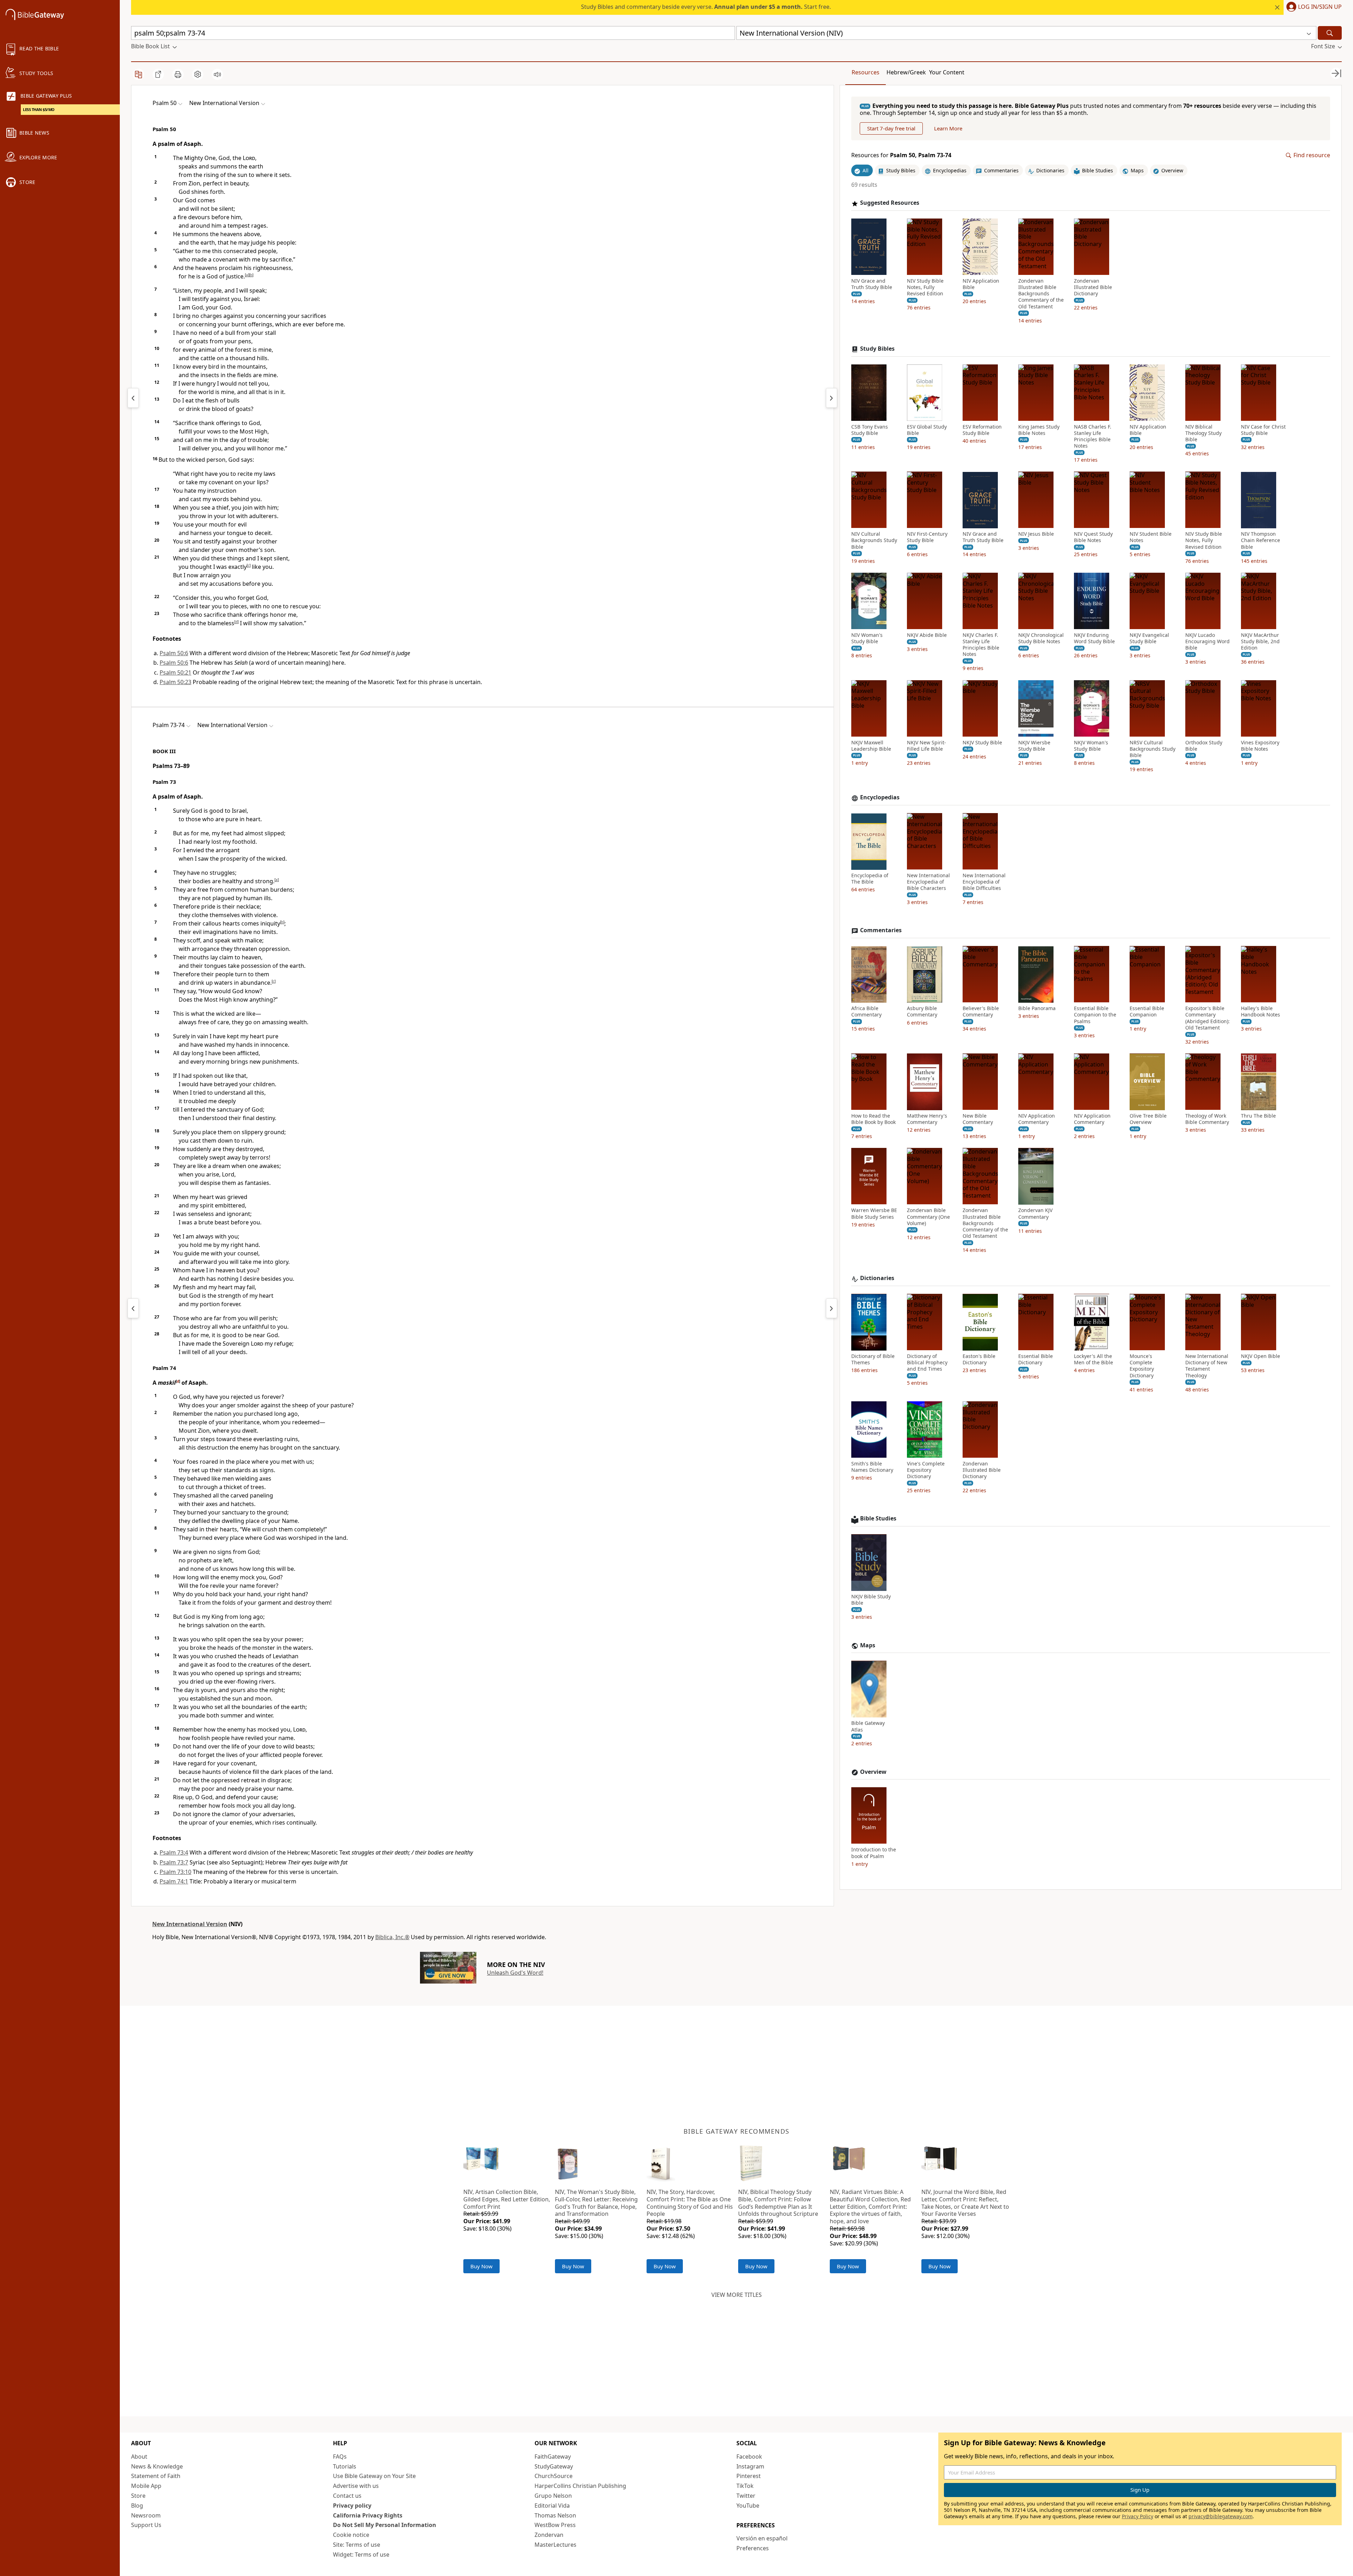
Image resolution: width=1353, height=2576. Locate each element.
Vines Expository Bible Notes (1260, 746)
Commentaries (881, 931)
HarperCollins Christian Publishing (580, 2486)
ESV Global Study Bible (927, 430)
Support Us (146, 2525)
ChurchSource (554, 2476)
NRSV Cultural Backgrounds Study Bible (1153, 749)
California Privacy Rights (368, 2515)
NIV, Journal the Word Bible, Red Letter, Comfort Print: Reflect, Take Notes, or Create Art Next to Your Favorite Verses (965, 2203)
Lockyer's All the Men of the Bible (1093, 1360)
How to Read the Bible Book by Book (873, 1119)
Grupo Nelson (553, 2496)
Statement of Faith (156, 2476)
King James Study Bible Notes (1039, 430)
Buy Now (481, 2266)
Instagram (750, 2466)
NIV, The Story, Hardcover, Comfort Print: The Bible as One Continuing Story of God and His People (690, 2203)
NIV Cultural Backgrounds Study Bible (874, 541)
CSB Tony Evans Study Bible (870, 430)
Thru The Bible (1258, 1116)
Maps (868, 1645)
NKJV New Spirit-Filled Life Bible (926, 746)
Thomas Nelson (555, 2515)
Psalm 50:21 (175, 672)
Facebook (749, 2457)
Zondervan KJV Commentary (1035, 1214)
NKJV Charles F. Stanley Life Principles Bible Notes (981, 645)
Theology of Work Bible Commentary (1207, 1119)
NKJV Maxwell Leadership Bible (871, 746)
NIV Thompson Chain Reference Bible (1261, 541)
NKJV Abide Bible (927, 635)
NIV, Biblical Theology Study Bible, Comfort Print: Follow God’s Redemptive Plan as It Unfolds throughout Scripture (778, 2203)
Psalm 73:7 (174, 1862)
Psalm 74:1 (174, 1881)
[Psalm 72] (133, 1308)
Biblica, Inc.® (392, 1937)
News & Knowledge (157, 2466)
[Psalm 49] (133, 398)
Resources (866, 72)
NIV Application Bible (981, 284)
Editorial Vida (552, 2506)
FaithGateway (553, 2457)
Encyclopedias (880, 798)
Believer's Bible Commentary (981, 1012)
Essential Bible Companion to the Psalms (1095, 1015)
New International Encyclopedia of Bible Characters (928, 882)
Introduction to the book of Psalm (874, 1853)
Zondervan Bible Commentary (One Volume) (928, 1217)
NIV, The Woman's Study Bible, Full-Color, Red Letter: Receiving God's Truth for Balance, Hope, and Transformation (596, 2203)
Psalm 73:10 (175, 1872)
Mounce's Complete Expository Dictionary (1142, 1366)
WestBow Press (555, 2525)
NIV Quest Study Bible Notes (1093, 537)
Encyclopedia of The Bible (870, 879)
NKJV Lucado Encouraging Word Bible (1207, 641)
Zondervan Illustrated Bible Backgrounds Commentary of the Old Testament (1041, 294)
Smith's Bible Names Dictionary (872, 1467)
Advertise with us (356, 2486)
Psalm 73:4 (174, 1852)
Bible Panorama (1037, 1009)
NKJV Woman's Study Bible (1091, 746)
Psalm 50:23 (175, 682)
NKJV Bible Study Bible (871, 1600)
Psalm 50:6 (174, 653)
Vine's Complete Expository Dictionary (926, 1470)
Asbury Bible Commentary (922, 1012)
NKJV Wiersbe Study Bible (1034, 746)
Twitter (746, 2496)
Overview (873, 1772)
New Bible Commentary (978, 1119)
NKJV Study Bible (982, 743)
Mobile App (146, 2486)
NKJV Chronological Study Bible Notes (1041, 638)
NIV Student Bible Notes (1151, 537)
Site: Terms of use (357, 2545)
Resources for (901, 156)
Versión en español (762, 2538)
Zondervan (549, 2535)
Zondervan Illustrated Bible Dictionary (1093, 287)
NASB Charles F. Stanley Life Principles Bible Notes (1093, 436)
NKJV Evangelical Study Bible (1149, 638)
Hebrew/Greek (906, 72)
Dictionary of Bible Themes (873, 1360)
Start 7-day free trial (891, 129)
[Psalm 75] (832, 1308)
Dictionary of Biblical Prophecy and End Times (927, 1363)
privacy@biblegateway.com (1221, 2516)
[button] (1313, 7)
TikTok (745, 2486)
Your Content (947, 72)
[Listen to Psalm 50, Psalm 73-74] (217, 74)
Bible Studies (878, 1519)
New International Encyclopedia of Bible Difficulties (984, 882)
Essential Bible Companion (1147, 1012)
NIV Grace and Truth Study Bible (872, 284)
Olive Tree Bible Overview (1148, 1119)
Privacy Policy (1138, 2516)
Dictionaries (877, 1278)
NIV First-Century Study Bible (927, 537)
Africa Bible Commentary (866, 1012)
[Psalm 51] (832, 398)
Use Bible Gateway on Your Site (374, 2476)
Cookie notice (351, 2535)
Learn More (948, 129)
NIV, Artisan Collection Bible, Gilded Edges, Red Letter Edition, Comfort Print (507, 2199)
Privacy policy (352, 2506)
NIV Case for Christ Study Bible (1263, 430)
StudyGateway (554, 2466)
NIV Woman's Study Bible (867, 638)
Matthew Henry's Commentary (927, 1119)
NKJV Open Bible (1261, 1357)
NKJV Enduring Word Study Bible (1094, 638)
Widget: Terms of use (361, 2555)
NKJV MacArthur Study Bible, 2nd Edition (1260, 641)
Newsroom (146, 2515)
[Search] (1330, 33)
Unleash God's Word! (515, 1973)
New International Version (190, 1924)
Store (138, 2496)
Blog (137, 2506)
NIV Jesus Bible (1036, 534)
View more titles (737, 2295)
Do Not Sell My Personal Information (385, 2525)
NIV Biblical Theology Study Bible (1203, 433)
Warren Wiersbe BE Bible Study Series (874, 1214)
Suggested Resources (890, 203)
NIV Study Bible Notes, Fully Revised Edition (925, 287)
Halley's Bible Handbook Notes (1261, 1012)
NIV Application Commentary (1037, 1119)
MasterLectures (555, 2545)
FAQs (340, 2457)
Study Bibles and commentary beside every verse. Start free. (706, 7)
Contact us (347, 2496)
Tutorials (345, 2466)
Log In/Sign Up (1320, 7)
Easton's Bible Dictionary (979, 1360)
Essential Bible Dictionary (1036, 1360)
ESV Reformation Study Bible (982, 430)
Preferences (753, 2548)
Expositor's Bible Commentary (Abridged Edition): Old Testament (1207, 1018)
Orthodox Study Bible (1204, 746)
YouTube (748, 2506)
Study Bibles (877, 349)
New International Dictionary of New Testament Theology (1207, 1366)
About (139, 2457)
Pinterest (749, 2476)
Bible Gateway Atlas (868, 1727)
